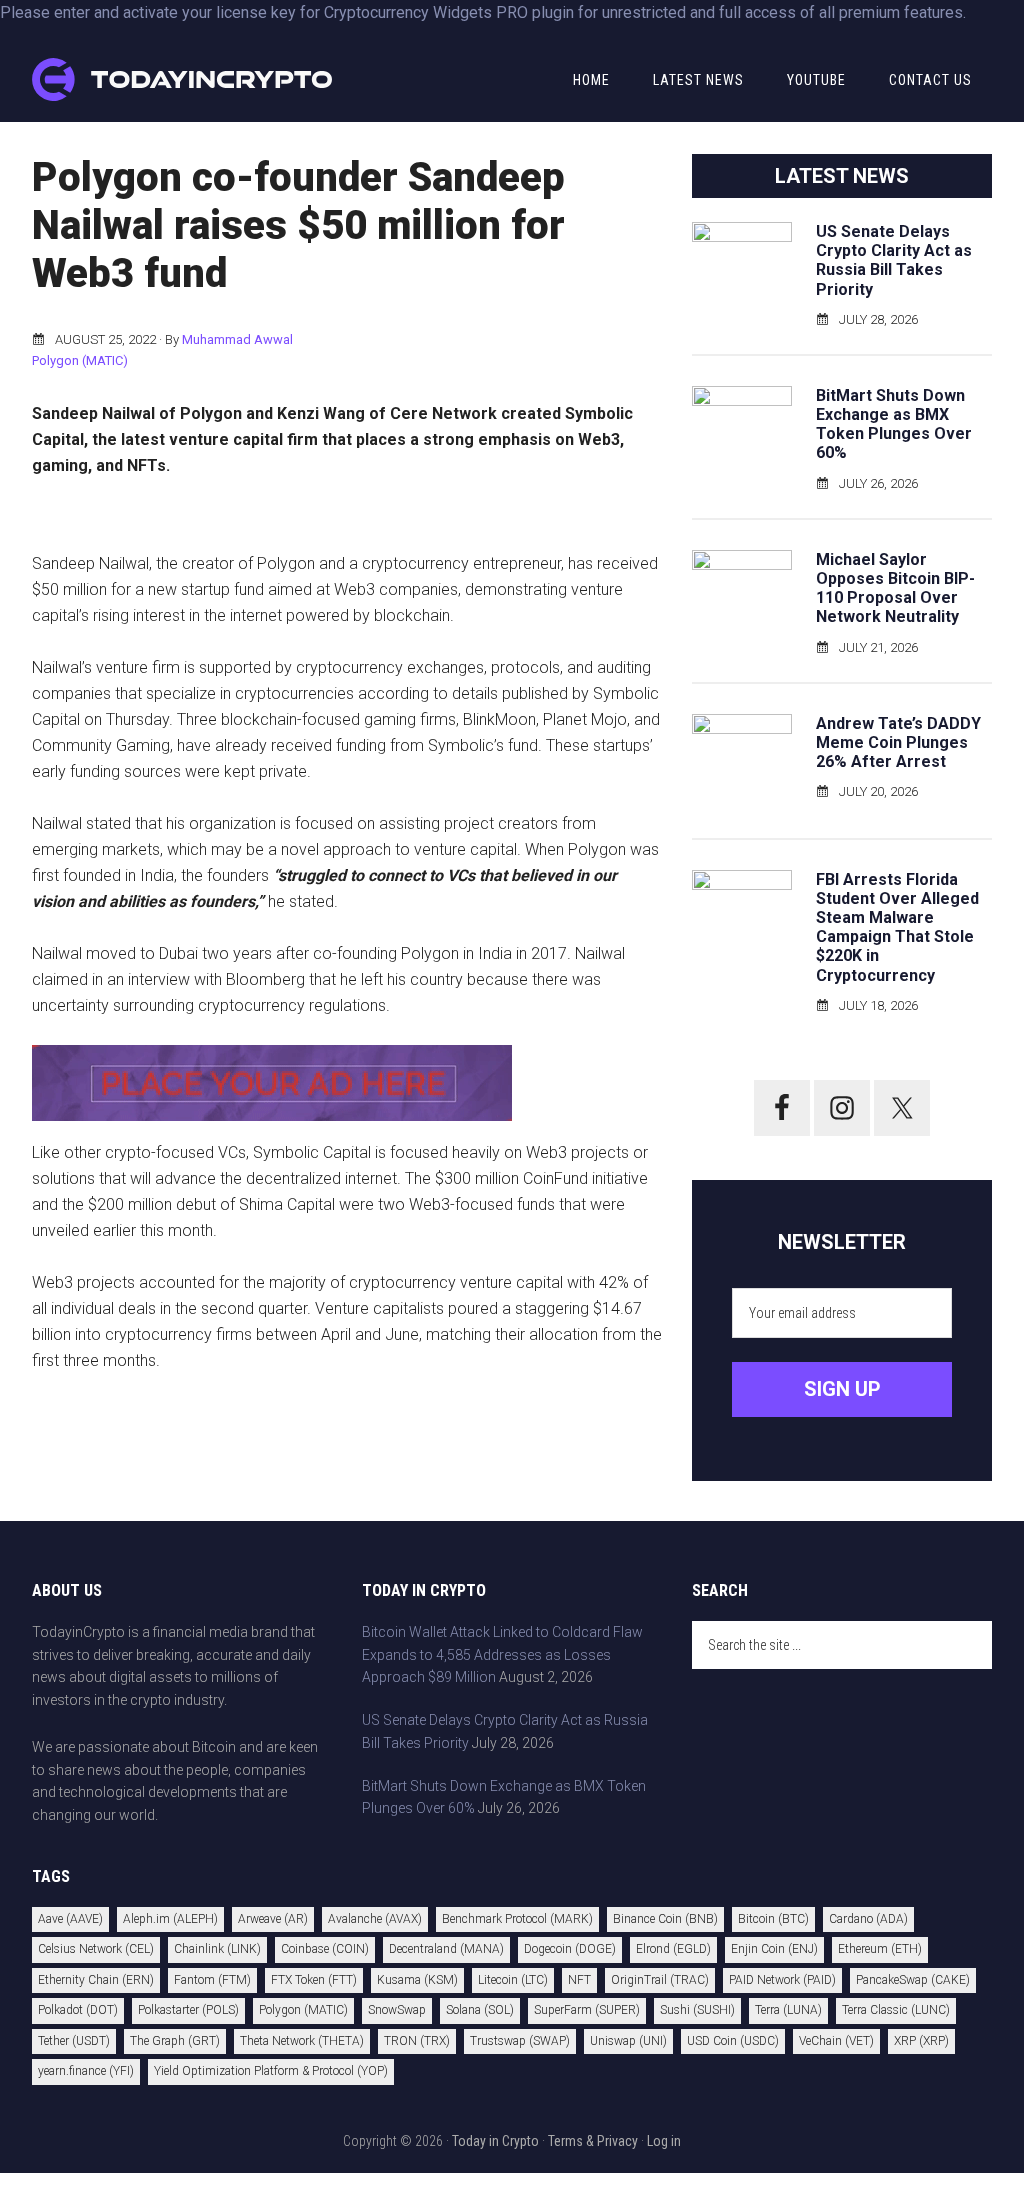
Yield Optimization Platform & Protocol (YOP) (271, 2071)
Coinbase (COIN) (325, 1949)
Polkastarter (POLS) (188, 2010)
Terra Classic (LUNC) (896, 2010)
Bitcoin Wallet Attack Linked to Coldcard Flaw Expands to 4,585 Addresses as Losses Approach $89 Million (502, 1655)
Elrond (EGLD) (673, 1949)
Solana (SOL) (480, 2010)
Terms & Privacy (593, 2141)
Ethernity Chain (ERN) (96, 1980)
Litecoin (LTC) (513, 1980)
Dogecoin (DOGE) (570, 1949)
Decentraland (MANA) (446, 1949)
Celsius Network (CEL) (96, 1949)
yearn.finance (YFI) (86, 2071)
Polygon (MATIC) (80, 360)
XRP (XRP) (921, 2041)
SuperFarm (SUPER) (587, 2010)
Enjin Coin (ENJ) (774, 1949)
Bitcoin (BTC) (773, 1919)
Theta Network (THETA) (302, 2041)
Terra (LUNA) (788, 2010)
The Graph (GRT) (175, 2041)
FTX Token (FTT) (314, 1980)
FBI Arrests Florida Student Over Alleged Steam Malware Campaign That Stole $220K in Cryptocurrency (897, 927)
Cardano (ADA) (868, 1919)
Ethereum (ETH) (880, 1949)
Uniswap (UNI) (628, 2041)
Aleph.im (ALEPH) (170, 1919)
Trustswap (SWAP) (520, 2041)
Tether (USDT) (74, 2041)
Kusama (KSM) (417, 1980)
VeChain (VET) (836, 2041)
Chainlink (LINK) (217, 1949)
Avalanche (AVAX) (375, 1919)
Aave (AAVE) (70, 1919)
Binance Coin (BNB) (665, 1919)
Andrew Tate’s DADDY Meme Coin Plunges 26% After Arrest (898, 742)
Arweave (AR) (273, 1919)
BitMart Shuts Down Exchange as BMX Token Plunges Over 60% (894, 424)
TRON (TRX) (417, 2041)
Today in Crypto (495, 2141)
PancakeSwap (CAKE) (913, 1980)
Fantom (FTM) (212, 1980)
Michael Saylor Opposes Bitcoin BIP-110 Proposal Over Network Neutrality (895, 588)
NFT (579, 1980)
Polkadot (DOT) (78, 2010)
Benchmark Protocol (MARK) (517, 1919)
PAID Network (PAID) (782, 1980)
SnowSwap (397, 2010)
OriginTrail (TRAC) (660, 1980)
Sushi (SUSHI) (697, 2010)
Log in (664, 2141)
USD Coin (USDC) (733, 2041)
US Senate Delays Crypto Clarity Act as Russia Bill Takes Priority (894, 260)
